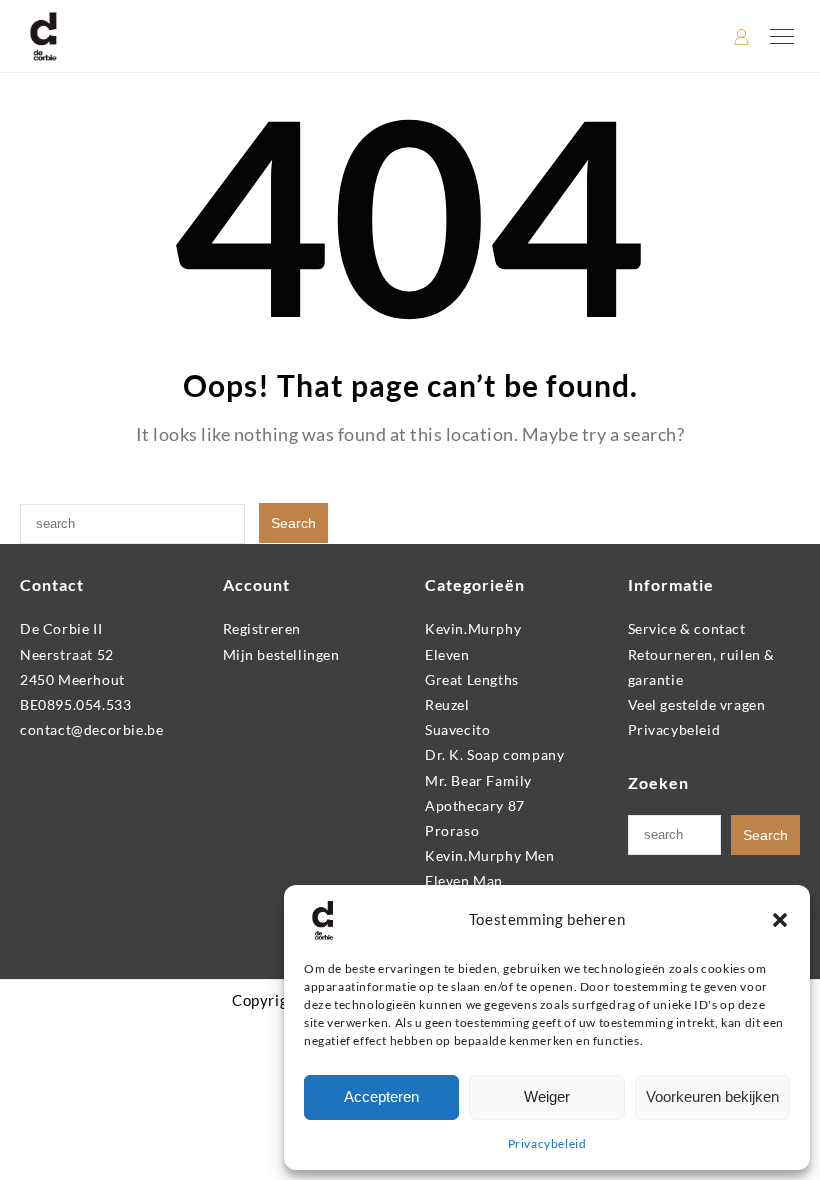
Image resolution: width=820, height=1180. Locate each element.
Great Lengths (472, 679)
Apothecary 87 (475, 805)
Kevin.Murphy (473, 628)
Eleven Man (464, 880)
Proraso (452, 830)
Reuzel (447, 704)
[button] (780, 920)
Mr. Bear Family (478, 780)
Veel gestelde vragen (697, 704)
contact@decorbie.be (91, 729)
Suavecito (457, 729)
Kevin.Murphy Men (490, 855)
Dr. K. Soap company (494, 754)
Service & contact (687, 628)
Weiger (547, 1096)
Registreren (262, 628)
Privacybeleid (547, 1143)
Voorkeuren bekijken (712, 1096)
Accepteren (381, 1096)
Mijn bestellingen (281, 654)
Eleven (447, 654)
